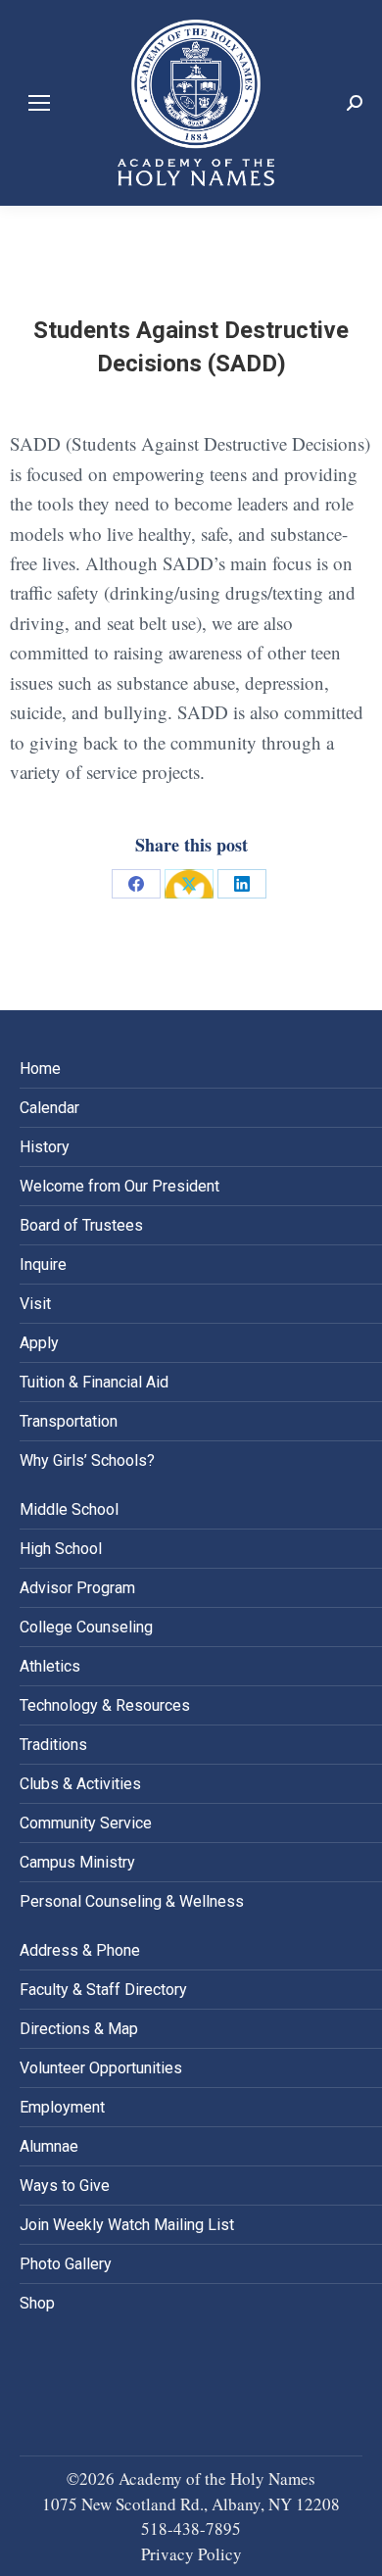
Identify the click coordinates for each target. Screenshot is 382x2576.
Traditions (53, 1745)
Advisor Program (77, 1588)
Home (40, 1069)
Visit (35, 1304)
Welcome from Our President (119, 1186)
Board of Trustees (81, 1225)
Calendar (49, 1108)
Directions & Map (79, 2029)
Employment (62, 2107)
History (45, 1147)
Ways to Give (65, 2186)
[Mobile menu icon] (39, 103)
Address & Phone (80, 1950)
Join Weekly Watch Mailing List (127, 2225)
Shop (37, 2303)
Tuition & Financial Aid (94, 1382)
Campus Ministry (77, 1862)
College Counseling (86, 1627)
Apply (39, 1343)
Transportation (69, 1421)
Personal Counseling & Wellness (132, 1901)
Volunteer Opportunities (101, 2068)
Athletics (50, 1666)
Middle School (69, 1509)
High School (61, 1549)
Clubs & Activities (80, 1784)
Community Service (86, 1823)
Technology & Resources (105, 1705)
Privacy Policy (191, 2554)
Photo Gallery (66, 2264)
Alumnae (49, 2146)
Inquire (43, 1264)
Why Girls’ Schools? (87, 1460)
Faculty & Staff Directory (103, 1990)
